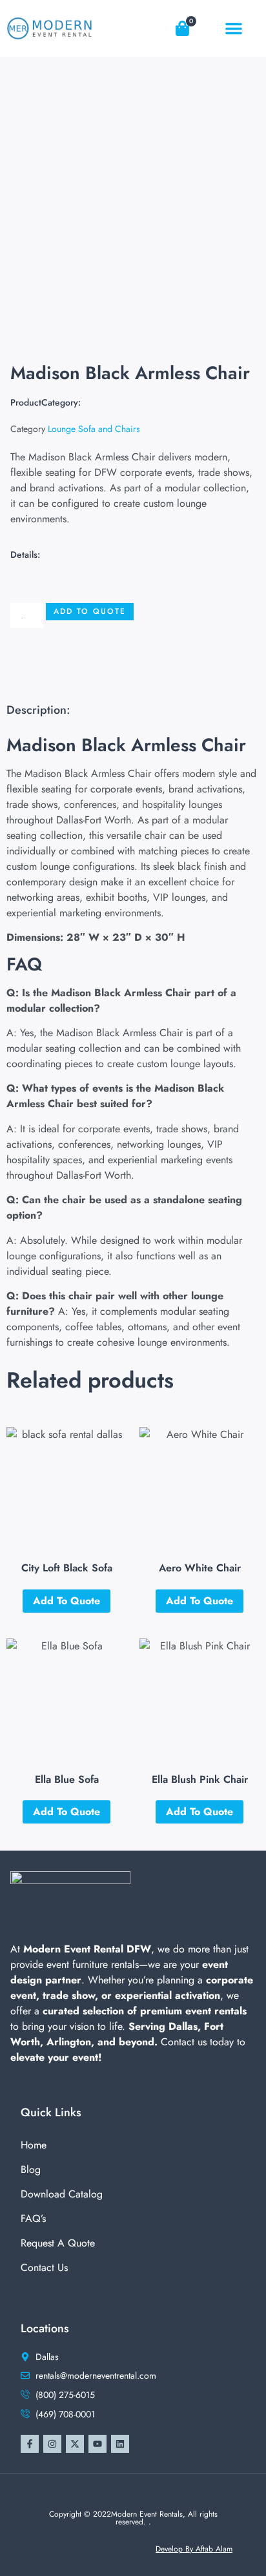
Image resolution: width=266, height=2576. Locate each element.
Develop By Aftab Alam (194, 2549)
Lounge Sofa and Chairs (94, 429)
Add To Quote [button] (66, 1601)
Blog (31, 2169)
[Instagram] (52, 2444)
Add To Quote (90, 611)
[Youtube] (97, 2444)
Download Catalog (62, 2194)
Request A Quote (58, 2243)
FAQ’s (33, 2218)
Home (34, 2145)
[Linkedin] (120, 2444)
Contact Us (44, 2267)
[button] (234, 28)
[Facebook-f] (30, 2444)
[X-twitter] (75, 2444)
